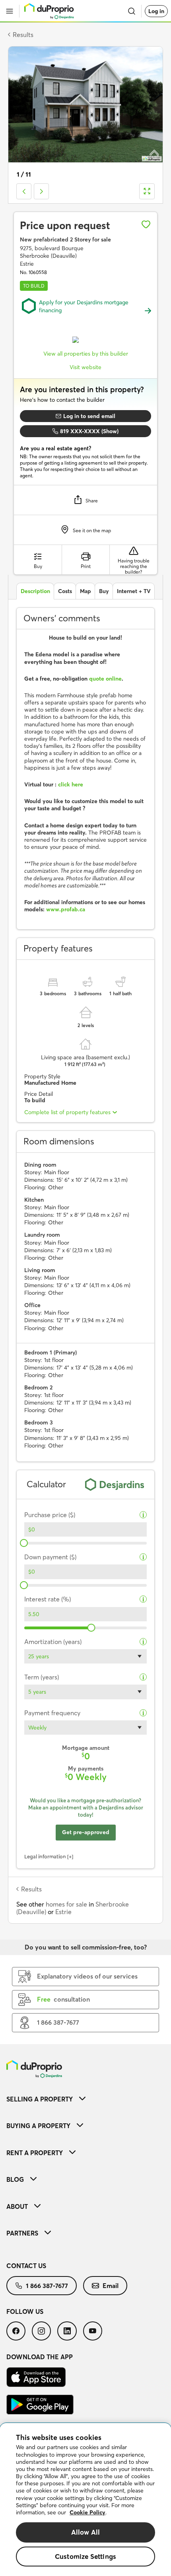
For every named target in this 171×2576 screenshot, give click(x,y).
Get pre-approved (86, 1832)
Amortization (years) (53, 1642)
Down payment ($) (50, 1557)
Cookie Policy (87, 2512)
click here (71, 784)
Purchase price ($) (50, 1515)
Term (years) (42, 1677)
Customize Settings (85, 2556)
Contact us (26, 2266)
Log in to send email (89, 416)
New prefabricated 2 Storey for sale (65, 239)
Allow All (86, 2532)
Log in (156, 11)
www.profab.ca (66, 909)
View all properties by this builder (86, 354)
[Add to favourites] (146, 224)
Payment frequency (52, 1713)
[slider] (24, 1543)
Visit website (85, 367)
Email (111, 2286)
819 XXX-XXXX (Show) (89, 431)
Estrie (63, 1912)
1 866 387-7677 (47, 2286)
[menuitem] (85, 2099)
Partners (22, 2233)
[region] (85, 2500)
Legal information (45, 1856)
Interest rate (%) (48, 1599)
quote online (105, 679)
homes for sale (66, 1904)
